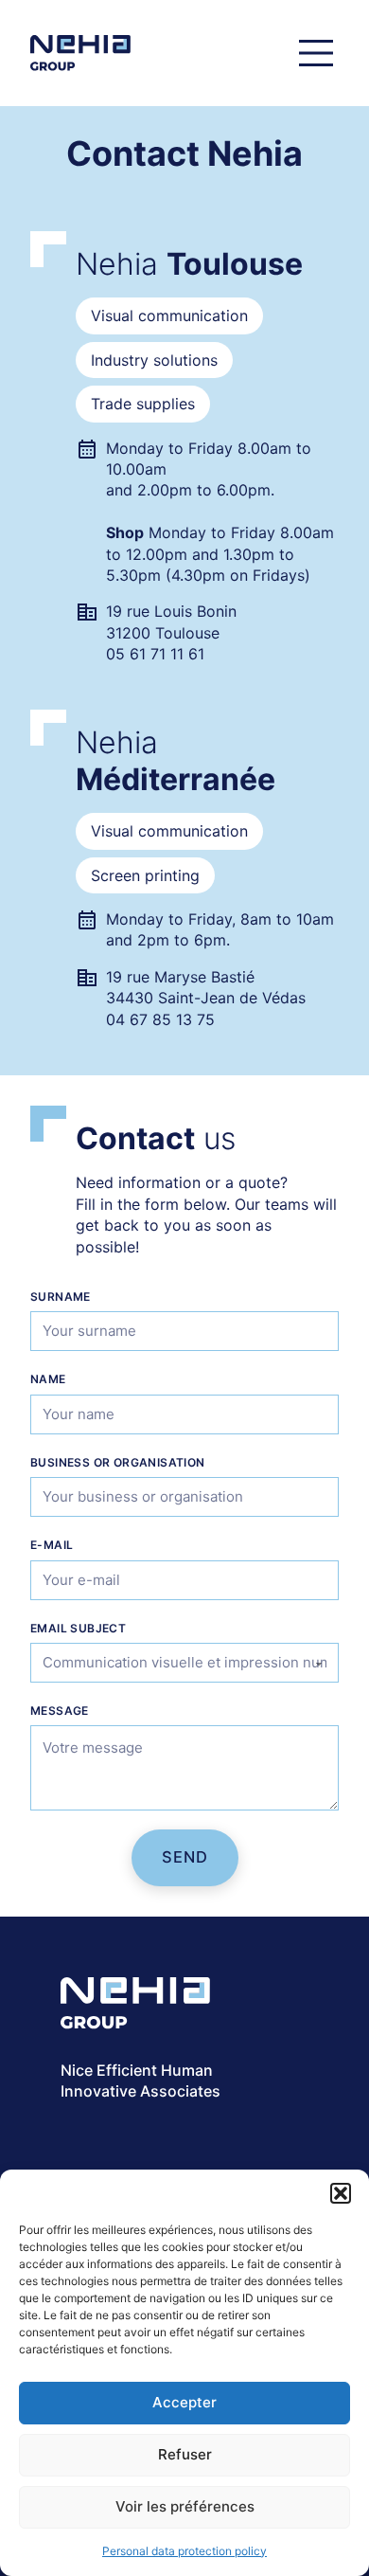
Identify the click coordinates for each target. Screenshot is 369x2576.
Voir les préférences (185, 2506)
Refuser (185, 2454)
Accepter (184, 2402)
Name (48, 1379)
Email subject (78, 1628)
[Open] (316, 53)
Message (60, 1711)
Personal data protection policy (184, 2551)
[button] (341, 2193)
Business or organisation (118, 1462)
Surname (61, 1297)
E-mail (52, 1545)
